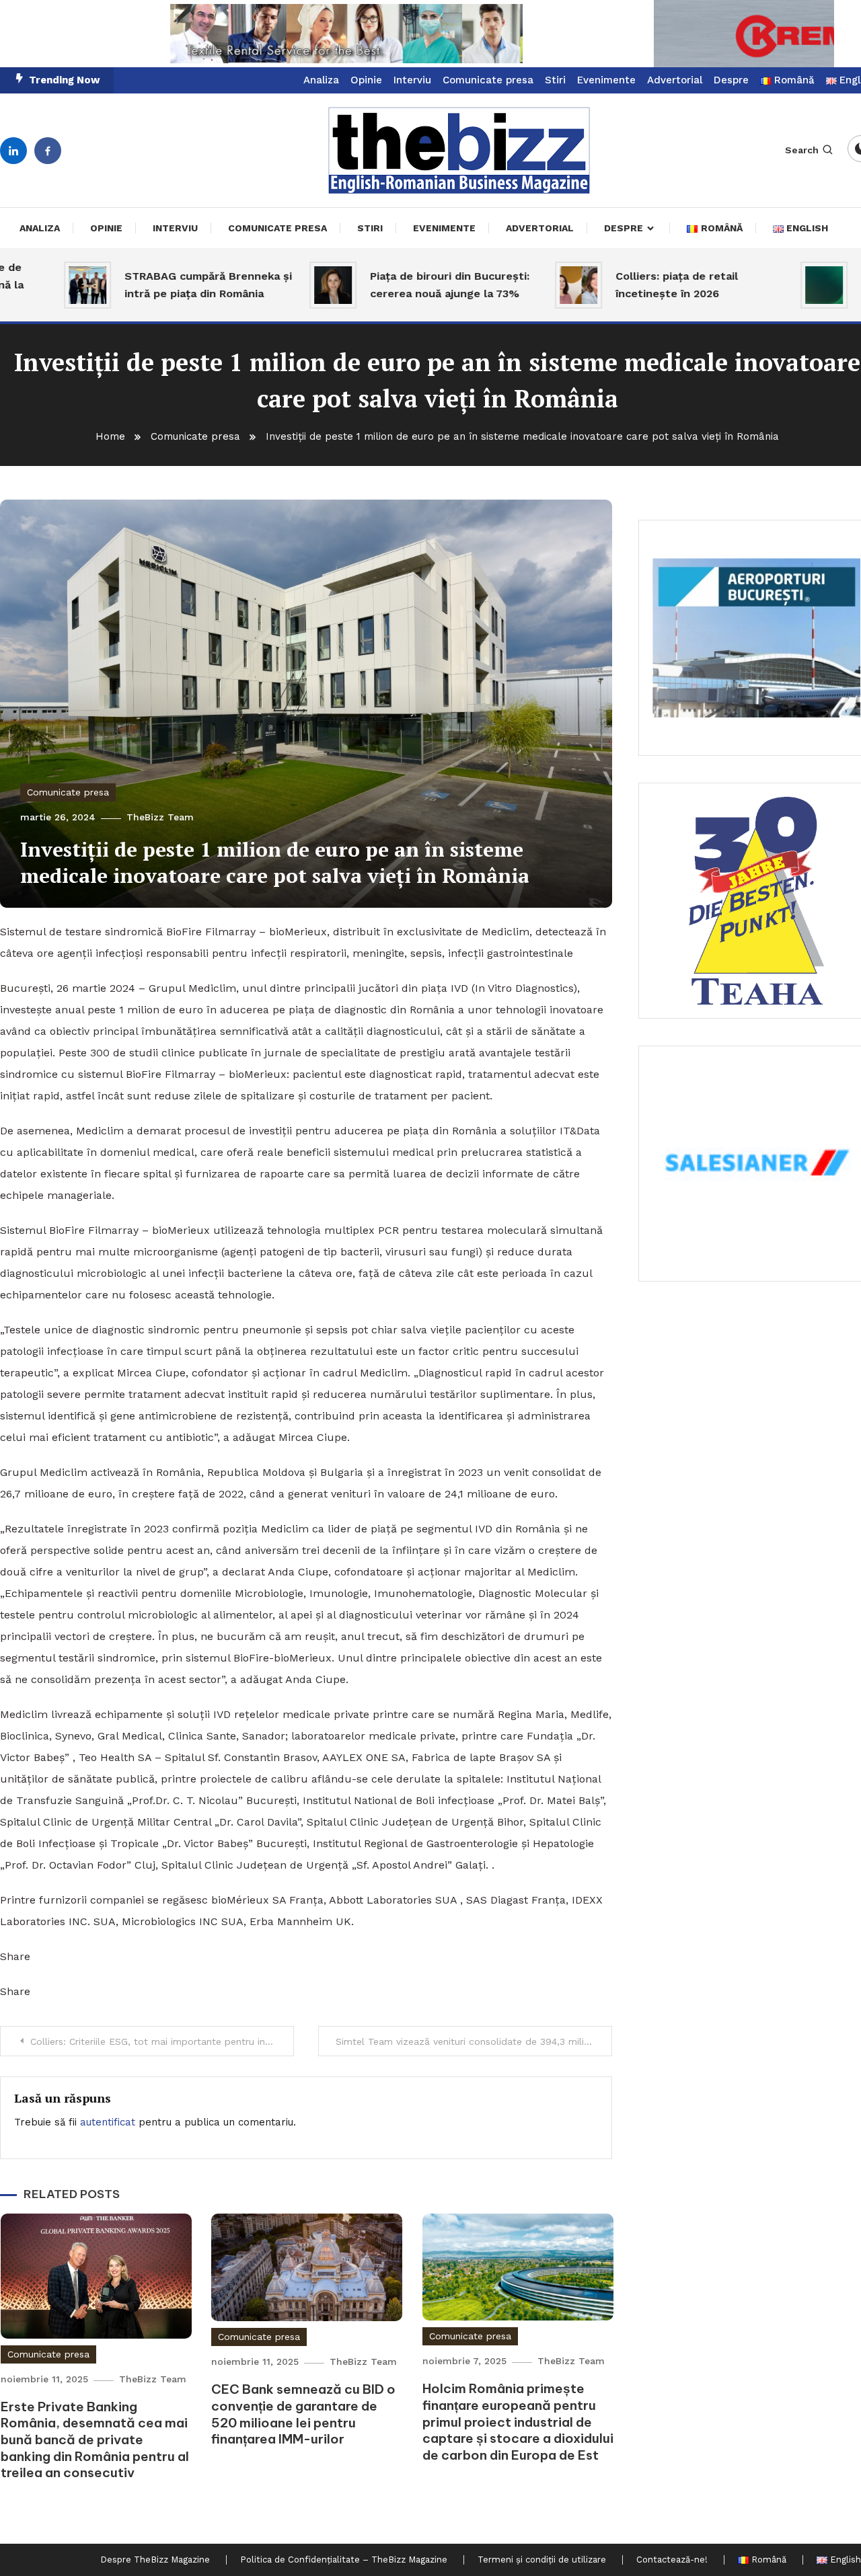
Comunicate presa (488, 80)
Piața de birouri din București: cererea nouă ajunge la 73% (392, 285)
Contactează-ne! (672, 2560)
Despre (731, 80)
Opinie (366, 80)
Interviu (412, 80)
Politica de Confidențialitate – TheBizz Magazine (344, 2560)
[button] (430, 34)
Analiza (321, 80)
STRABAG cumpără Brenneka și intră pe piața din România (150, 285)
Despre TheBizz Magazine (155, 2560)
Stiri (555, 80)
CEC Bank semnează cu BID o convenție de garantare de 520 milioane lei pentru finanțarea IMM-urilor (303, 2414)
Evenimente (606, 80)
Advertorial (675, 80)
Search (802, 150)
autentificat (108, 2122)
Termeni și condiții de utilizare (542, 2560)
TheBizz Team (160, 817)
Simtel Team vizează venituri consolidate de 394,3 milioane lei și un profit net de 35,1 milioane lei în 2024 (474, 2041)
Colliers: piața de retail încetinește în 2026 (619, 285)
